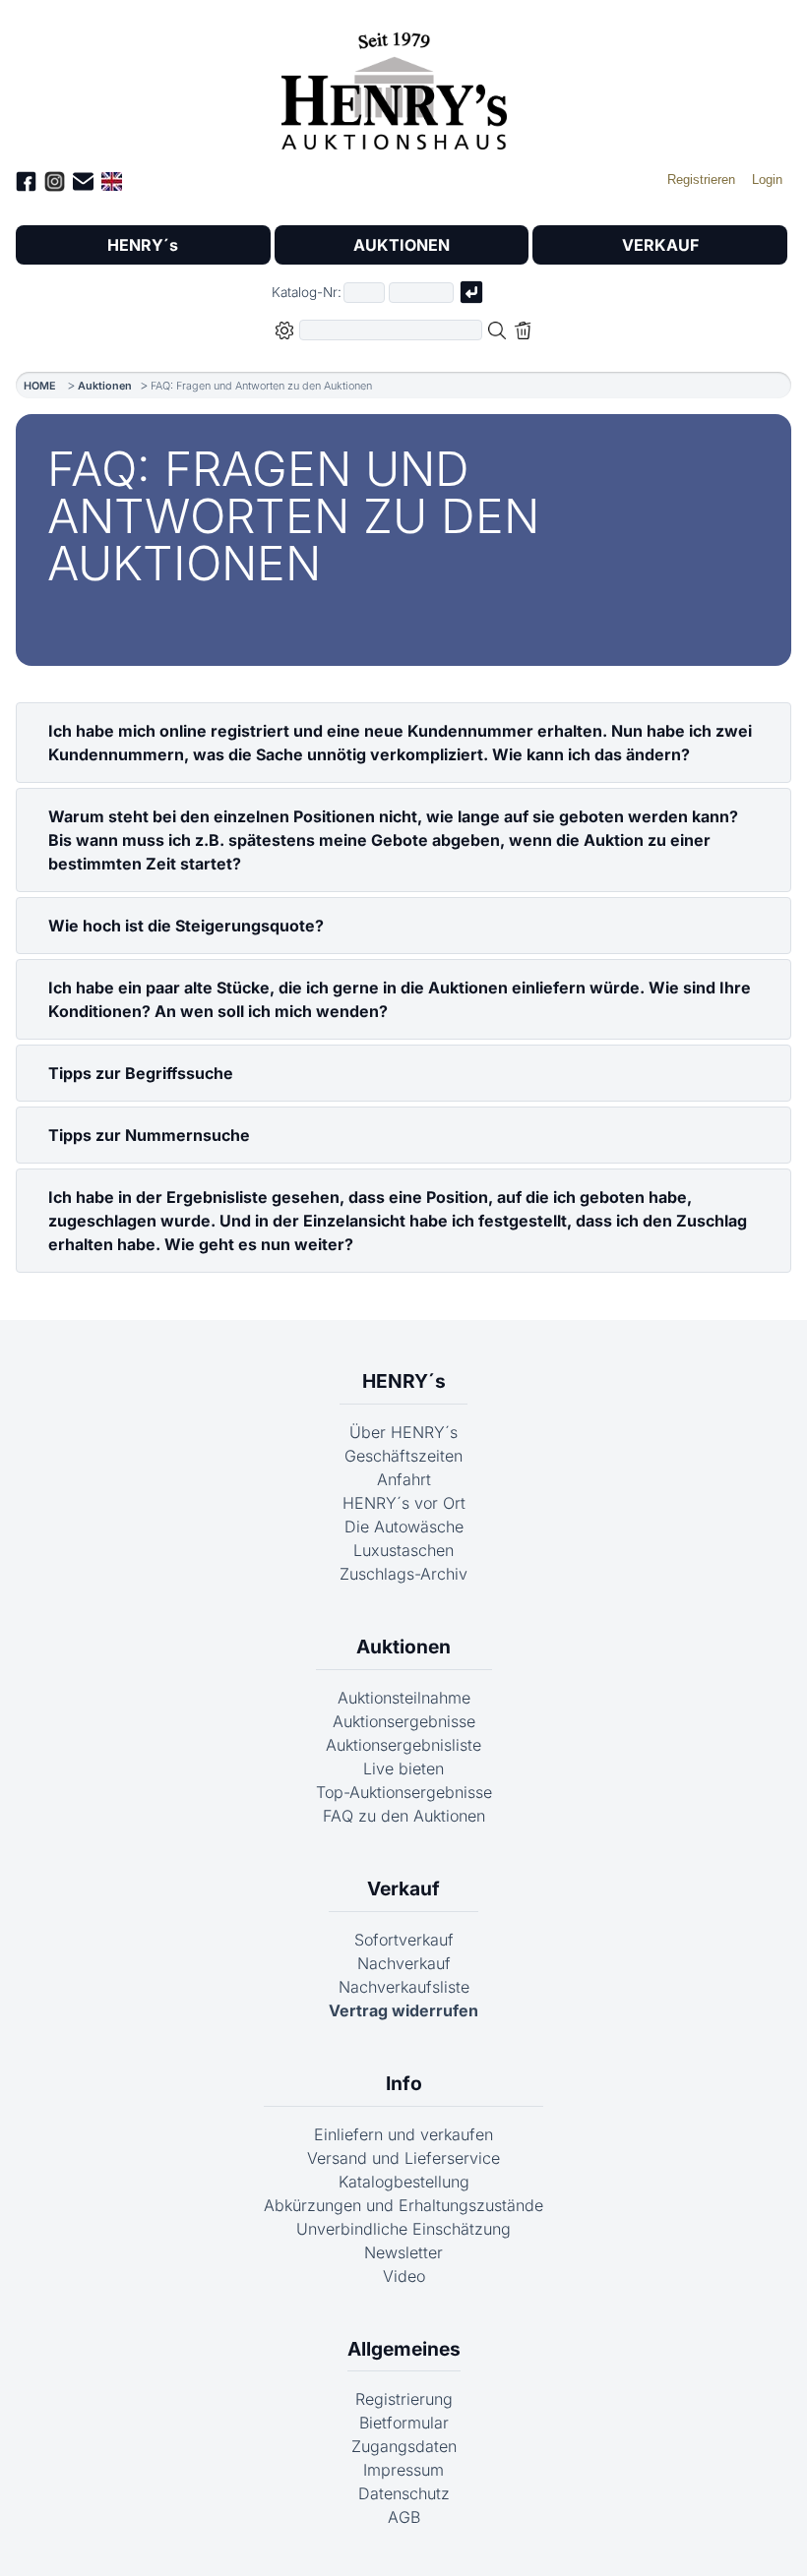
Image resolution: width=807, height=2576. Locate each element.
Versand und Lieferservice (403, 2158)
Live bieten (403, 1768)
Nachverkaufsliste (404, 1987)
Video (404, 2276)
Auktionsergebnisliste (403, 1745)
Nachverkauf (404, 1963)
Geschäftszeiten (403, 1456)
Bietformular (404, 2423)
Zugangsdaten (404, 2446)
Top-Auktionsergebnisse (404, 1792)
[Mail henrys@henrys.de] (83, 184)
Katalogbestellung (404, 2182)
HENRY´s (143, 245)
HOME (40, 386)
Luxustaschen (403, 1550)
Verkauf (403, 1888)
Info (404, 2083)
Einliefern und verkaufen (403, 2134)
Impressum (403, 2470)
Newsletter (403, 2252)
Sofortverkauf (404, 1940)
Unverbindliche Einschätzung (403, 2229)
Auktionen (105, 386)
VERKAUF (660, 245)
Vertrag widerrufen (403, 2010)
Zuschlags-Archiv (403, 1574)
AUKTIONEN (402, 245)
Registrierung (404, 2399)
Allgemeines (404, 2349)
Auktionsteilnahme (404, 1698)
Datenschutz (404, 2493)
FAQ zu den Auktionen (404, 1816)
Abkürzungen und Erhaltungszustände (403, 2205)
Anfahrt (404, 1479)
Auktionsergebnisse (404, 1721)
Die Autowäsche (404, 1527)
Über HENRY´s (403, 1432)
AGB (404, 2517)
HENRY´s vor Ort (404, 1503)
